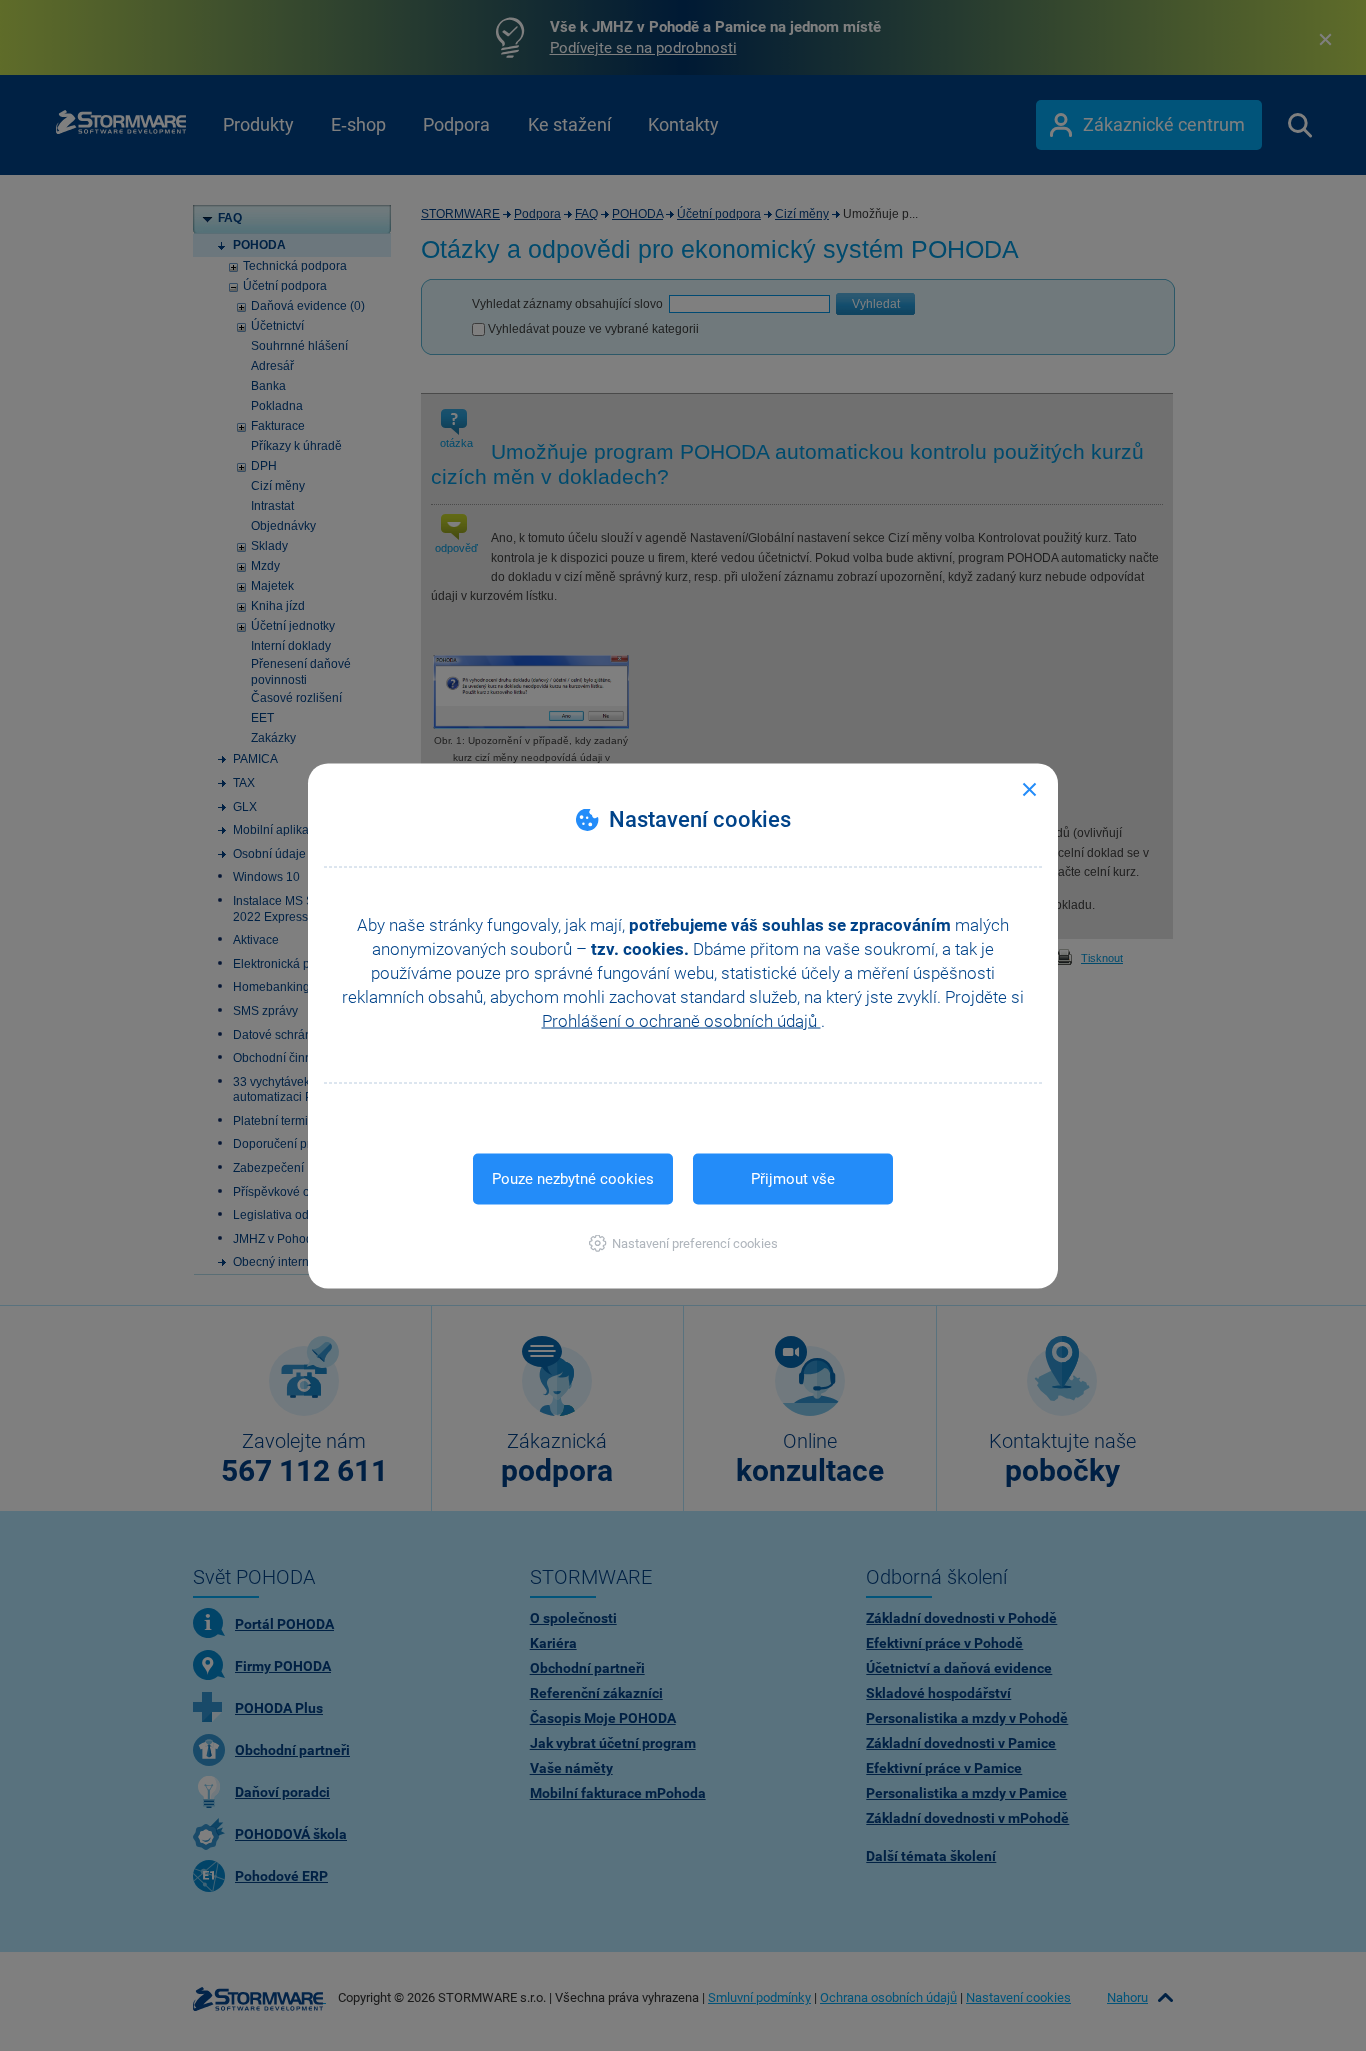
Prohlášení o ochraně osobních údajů (681, 1020)
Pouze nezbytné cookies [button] (573, 1178)
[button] (683, 1242)
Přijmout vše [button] (793, 1178)
